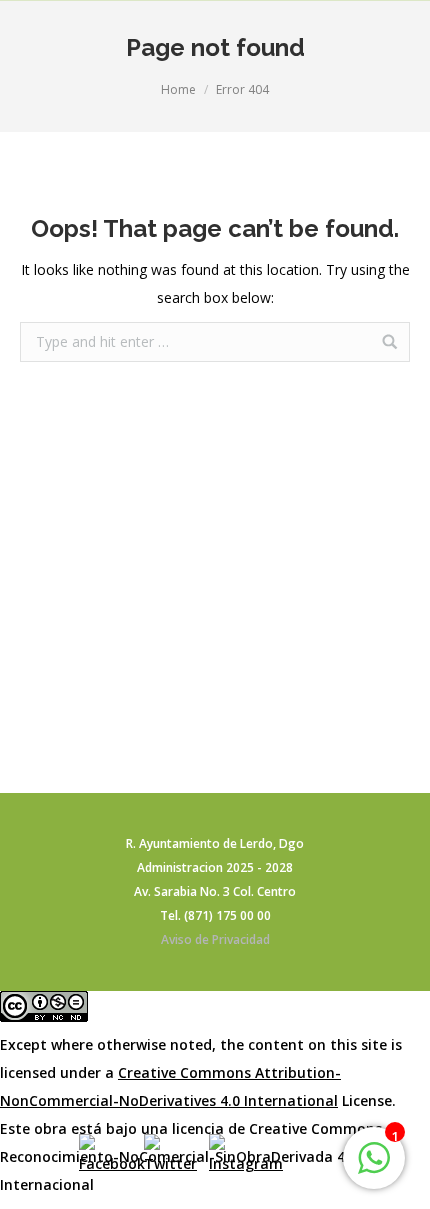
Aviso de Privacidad (215, 939)
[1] (374, 1168)
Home (178, 89)
